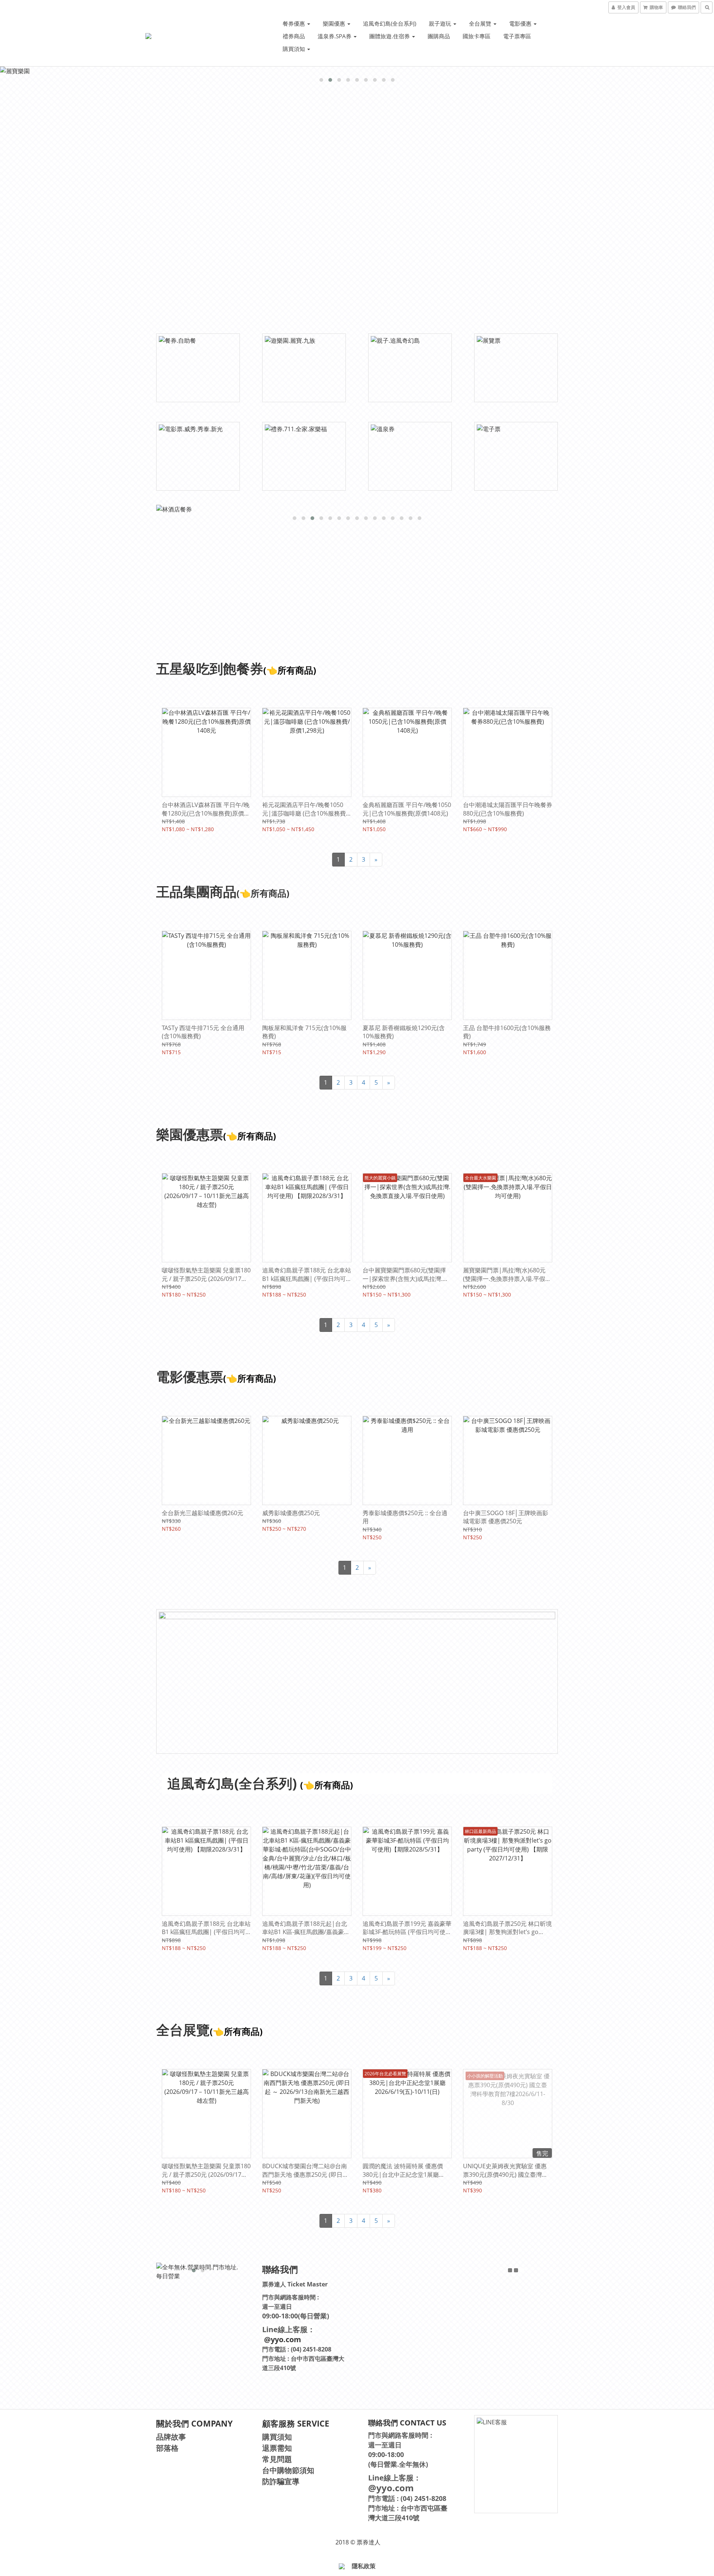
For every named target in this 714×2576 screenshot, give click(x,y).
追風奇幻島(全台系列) (390, 23)
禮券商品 (294, 36)
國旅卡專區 (477, 36)
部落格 (167, 2448)
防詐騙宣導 (281, 2481)
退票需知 (277, 2448)
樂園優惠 (335, 23)
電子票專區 (517, 36)
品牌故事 (171, 2437)
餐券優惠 (295, 23)
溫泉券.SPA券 (335, 36)
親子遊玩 (441, 23)
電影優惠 (521, 23)
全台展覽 (481, 23)
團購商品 (439, 36)
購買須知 (295, 49)
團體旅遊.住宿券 (390, 36)
